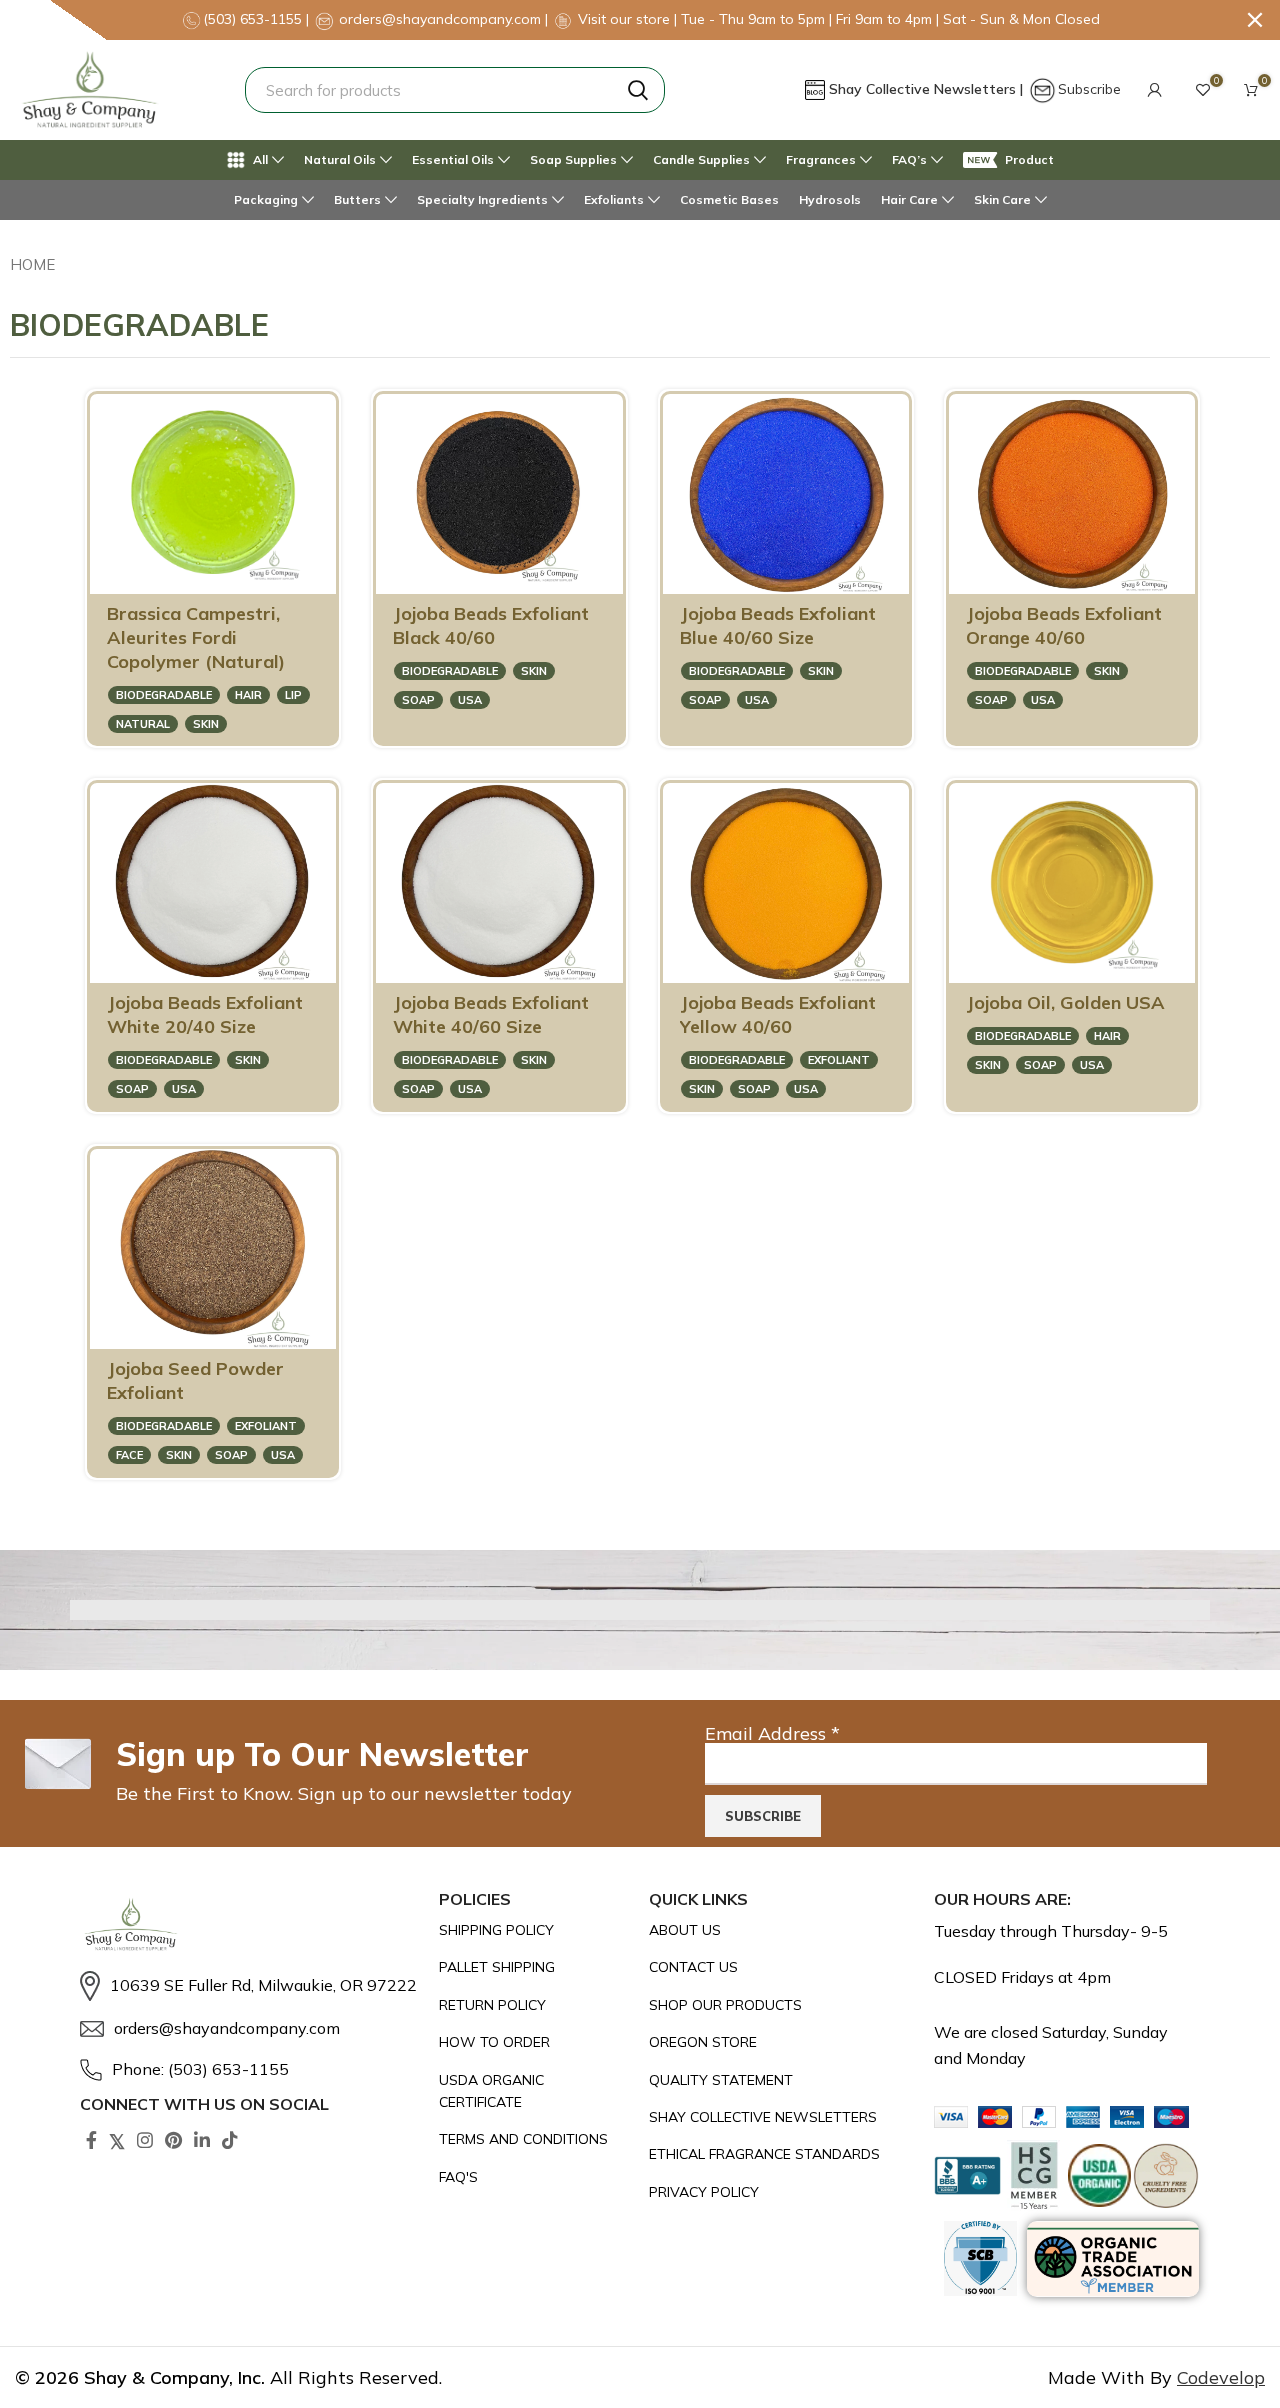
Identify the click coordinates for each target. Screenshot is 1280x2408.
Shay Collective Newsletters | (928, 89)
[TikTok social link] (230, 2140)
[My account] (1155, 90)
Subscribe (1089, 89)
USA (470, 700)
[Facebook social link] (91, 2140)
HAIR (248, 695)
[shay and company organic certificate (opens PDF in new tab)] (534, 2091)
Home (32, 264)
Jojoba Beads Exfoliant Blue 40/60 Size (778, 625)
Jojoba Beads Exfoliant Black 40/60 (491, 625)
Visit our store (626, 19)
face (129, 1455)
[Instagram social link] (145, 2140)
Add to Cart (244, 569)
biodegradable (164, 695)
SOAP (418, 700)
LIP (293, 695)
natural (143, 724)
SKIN (206, 724)
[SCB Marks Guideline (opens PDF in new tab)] (980, 2258)
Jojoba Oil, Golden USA (1065, 1002)
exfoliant (839, 1060)
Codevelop (1221, 2377)
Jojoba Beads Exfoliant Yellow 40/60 (778, 1014)
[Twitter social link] (117, 2140)
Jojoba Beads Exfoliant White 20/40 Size (205, 1014)
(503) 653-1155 (254, 19)
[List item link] (249, 1986)
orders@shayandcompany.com (440, 19)
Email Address (772, 1733)
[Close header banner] (1255, 20)
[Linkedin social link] (202, 2140)
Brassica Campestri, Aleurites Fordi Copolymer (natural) (196, 637)
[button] (1155, 90)
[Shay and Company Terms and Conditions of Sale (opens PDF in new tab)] (534, 2139)
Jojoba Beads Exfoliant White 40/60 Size (491, 1014)
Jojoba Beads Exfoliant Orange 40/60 (1064, 625)
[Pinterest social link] (173, 2140)
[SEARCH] (638, 90)
